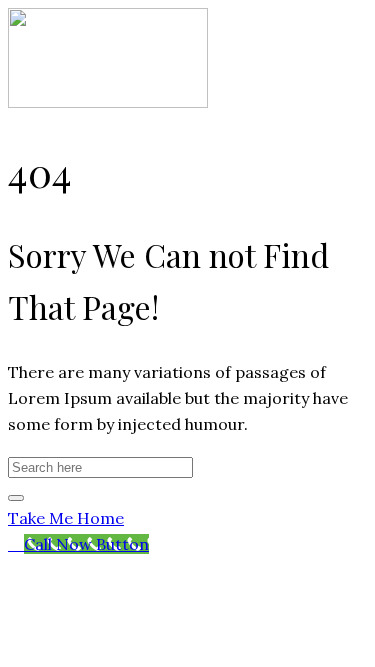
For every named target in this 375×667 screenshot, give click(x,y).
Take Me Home (66, 518)
